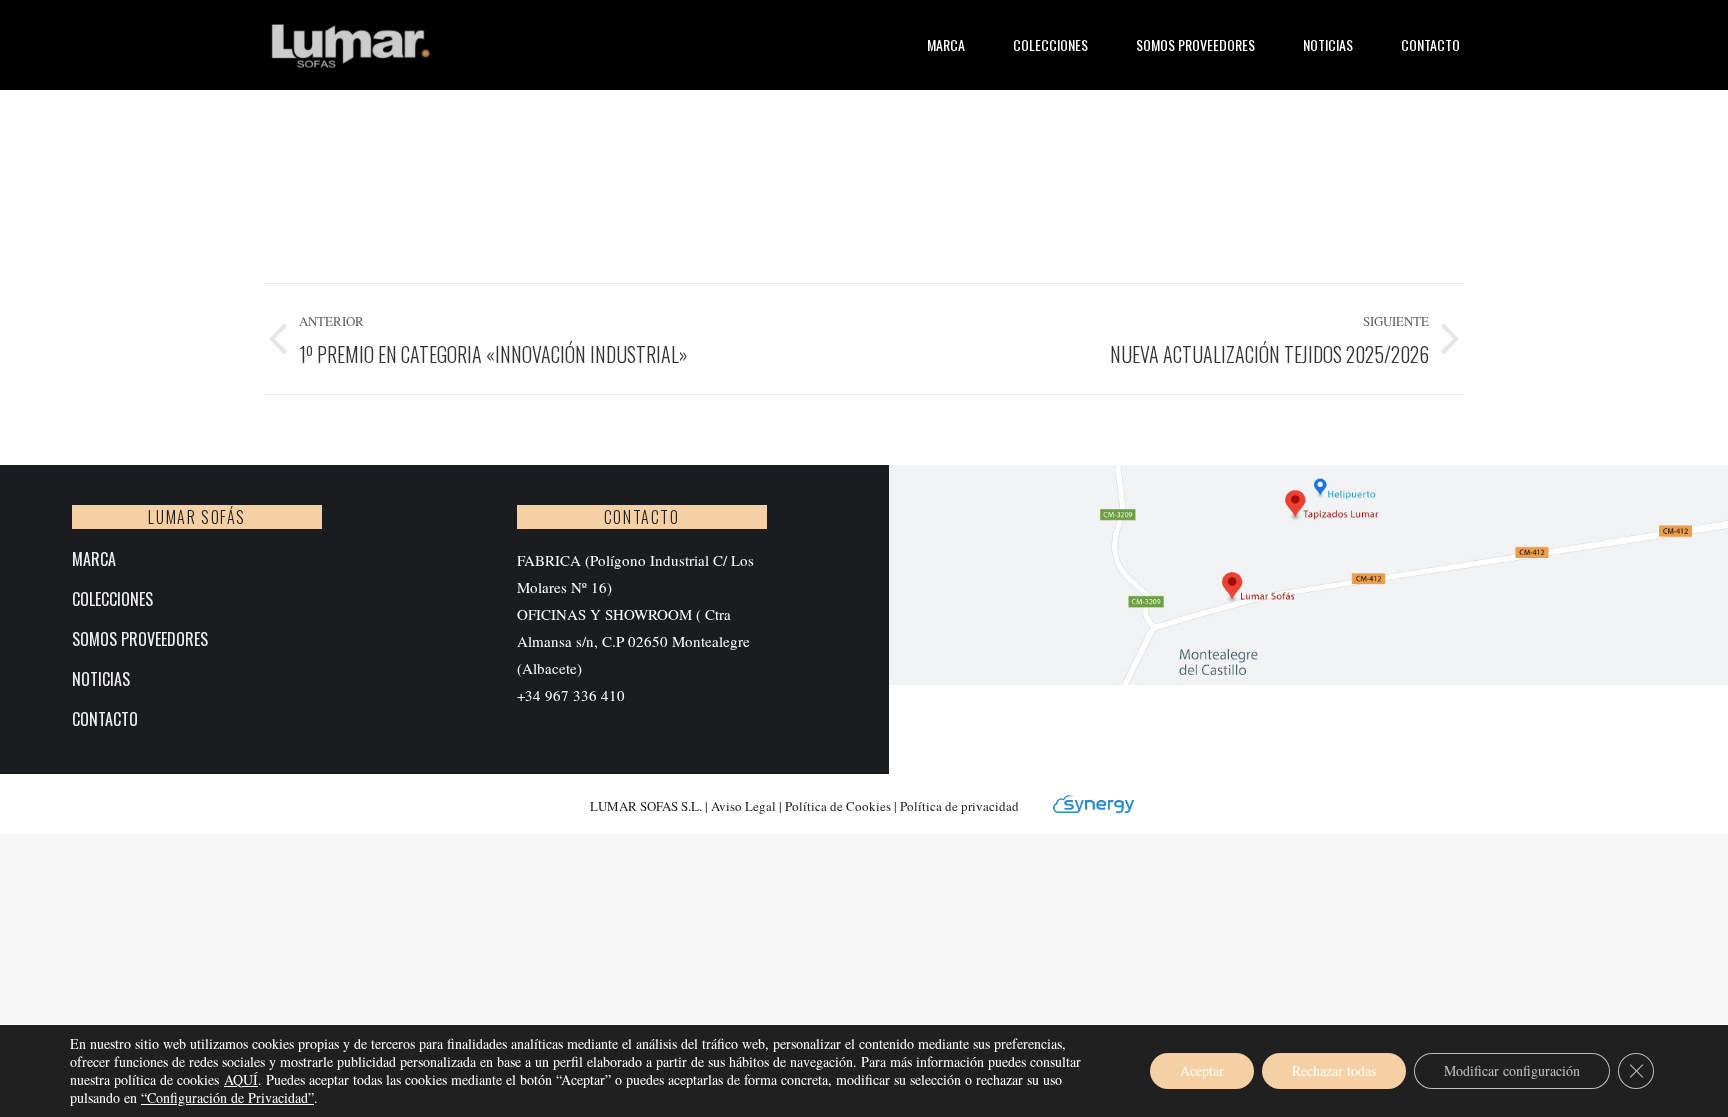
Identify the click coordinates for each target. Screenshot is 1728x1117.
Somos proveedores (140, 639)
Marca (94, 559)
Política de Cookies (839, 806)
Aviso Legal (743, 806)
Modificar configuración (1512, 1070)
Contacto (105, 719)
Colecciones (112, 599)
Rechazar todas (1334, 1070)
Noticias (101, 679)
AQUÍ (241, 1079)
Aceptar (1202, 1070)
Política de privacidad (959, 806)
